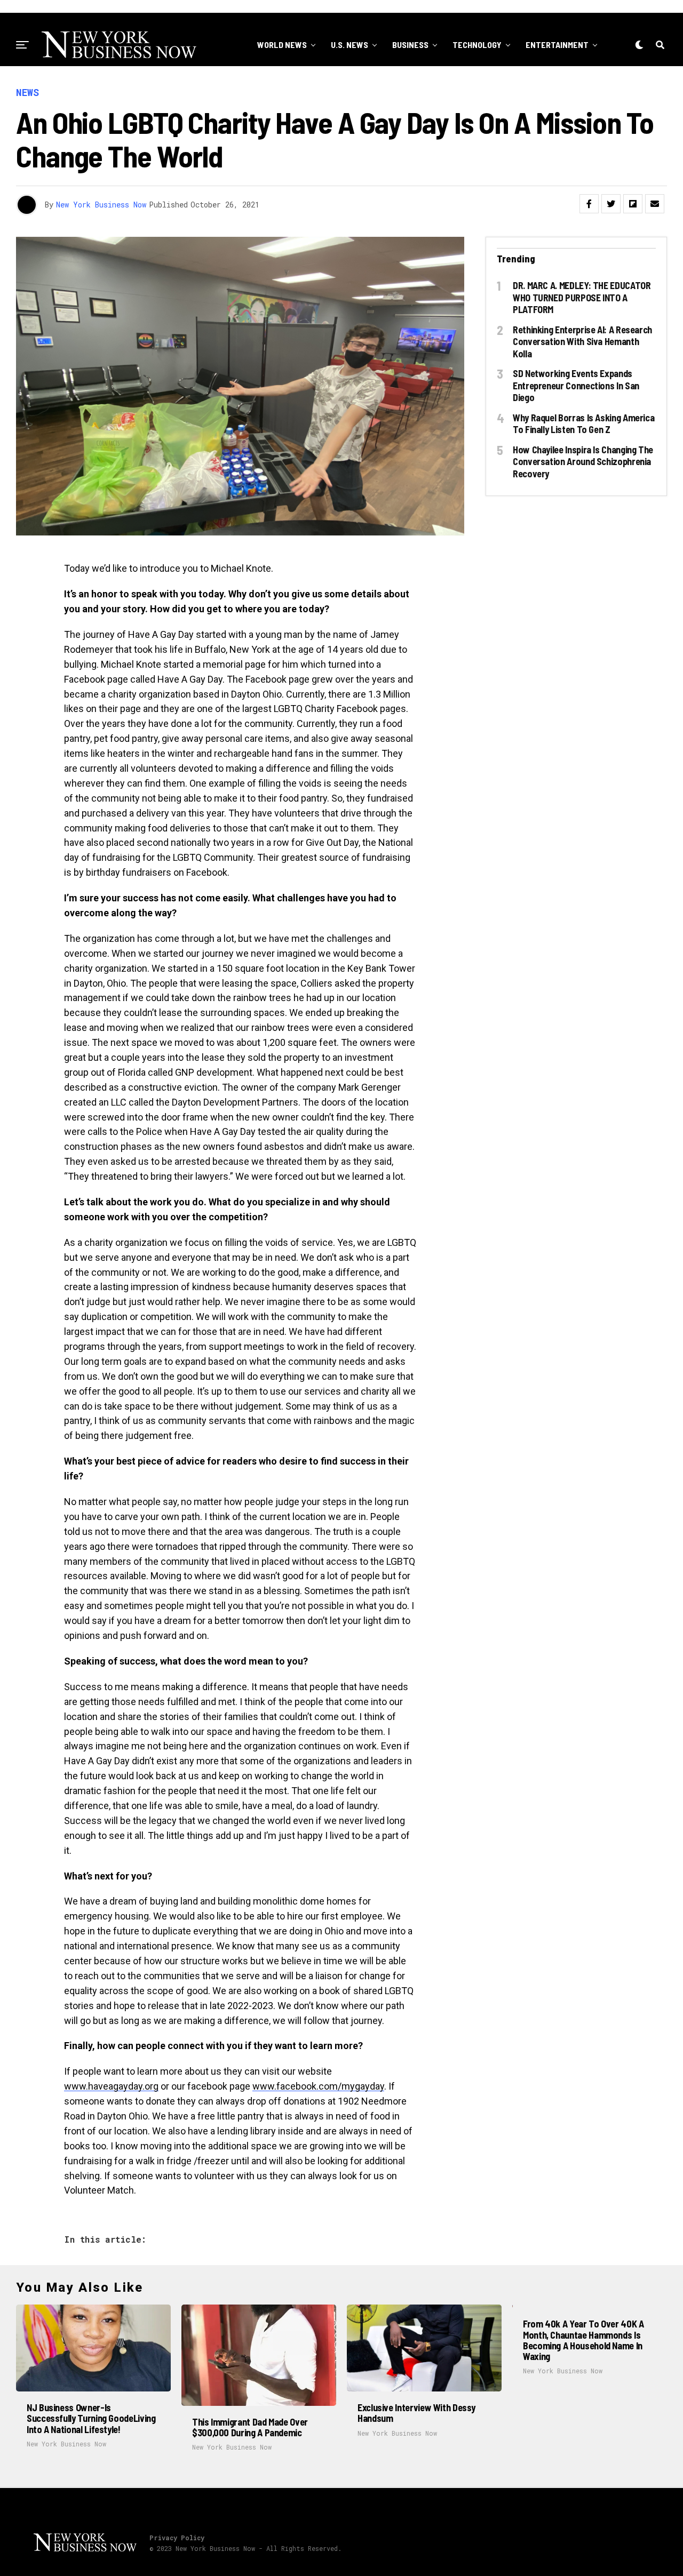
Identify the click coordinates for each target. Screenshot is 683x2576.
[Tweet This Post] (611, 204)
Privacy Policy (177, 2538)
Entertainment (557, 45)
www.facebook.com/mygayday (318, 2086)
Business (410, 45)
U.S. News (350, 45)
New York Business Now (101, 205)
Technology (477, 45)
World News (282, 45)
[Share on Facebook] (589, 204)
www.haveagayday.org (111, 2086)
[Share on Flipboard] (633, 204)
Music (423, 88)
